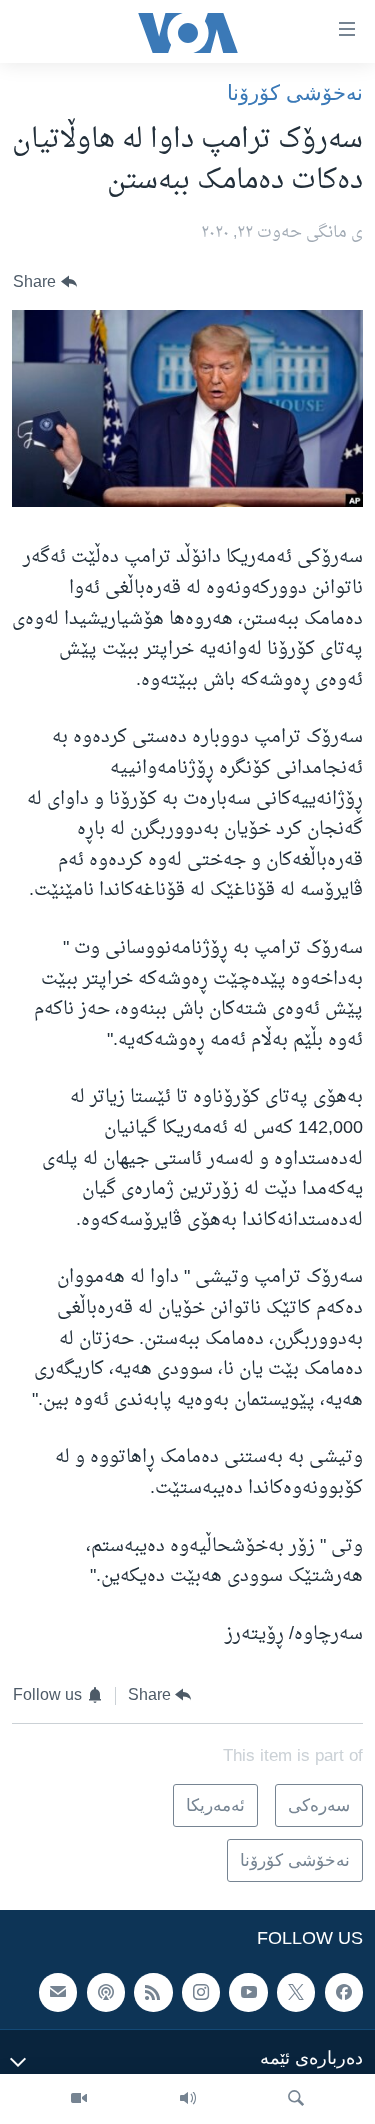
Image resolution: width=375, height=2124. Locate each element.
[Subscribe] (58, 1993)
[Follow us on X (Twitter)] (296, 1993)
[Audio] (188, 2099)
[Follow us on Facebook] (344, 1993)
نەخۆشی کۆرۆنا (295, 92)
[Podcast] (106, 1993)
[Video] (79, 2099)
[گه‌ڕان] (296, 2099)
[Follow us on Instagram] (201, 1993)
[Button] (45, 282)
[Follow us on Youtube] (248, 1993)
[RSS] (153, 1993)
